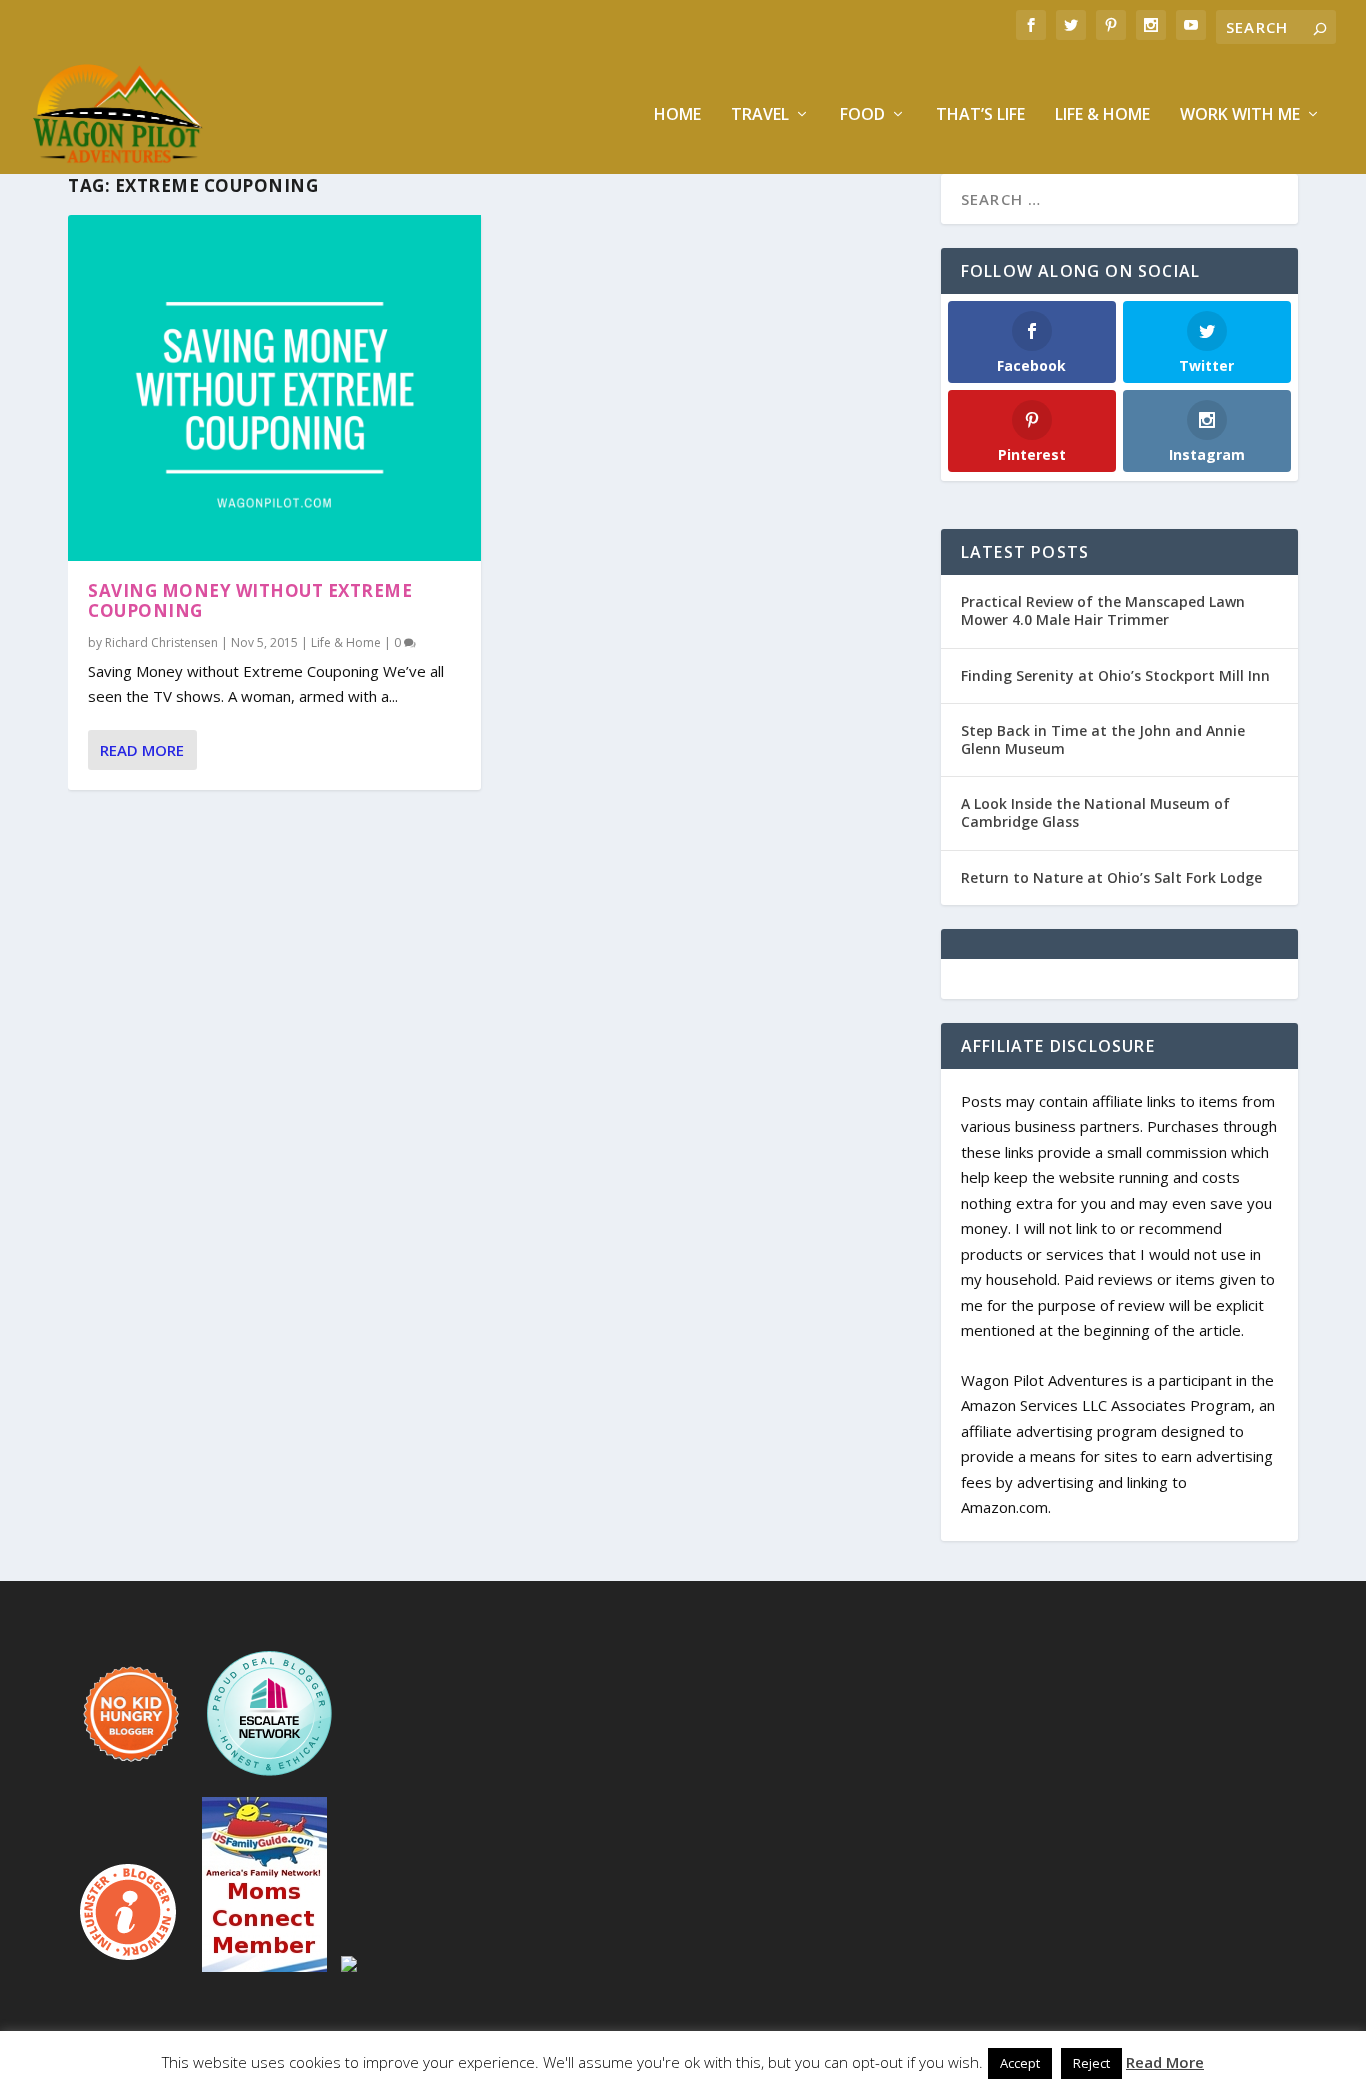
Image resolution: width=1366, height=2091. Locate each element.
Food (862, 115)
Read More (142, 750)
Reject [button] (1091, 2063)
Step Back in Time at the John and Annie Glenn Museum (1103, 739)
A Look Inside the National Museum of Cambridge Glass (1095, 812)
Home (677, 115)
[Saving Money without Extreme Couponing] (274, 388)
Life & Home (1102, 115)
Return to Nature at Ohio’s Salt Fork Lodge (1111, 877)
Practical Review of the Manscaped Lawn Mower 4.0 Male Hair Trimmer (1103, 610)
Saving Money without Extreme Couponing (250, 601)
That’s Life (980, 115)
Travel (760, 115)
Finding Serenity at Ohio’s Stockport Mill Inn (1115, 675)
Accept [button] (1020, 2063)
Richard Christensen (161, 642)
